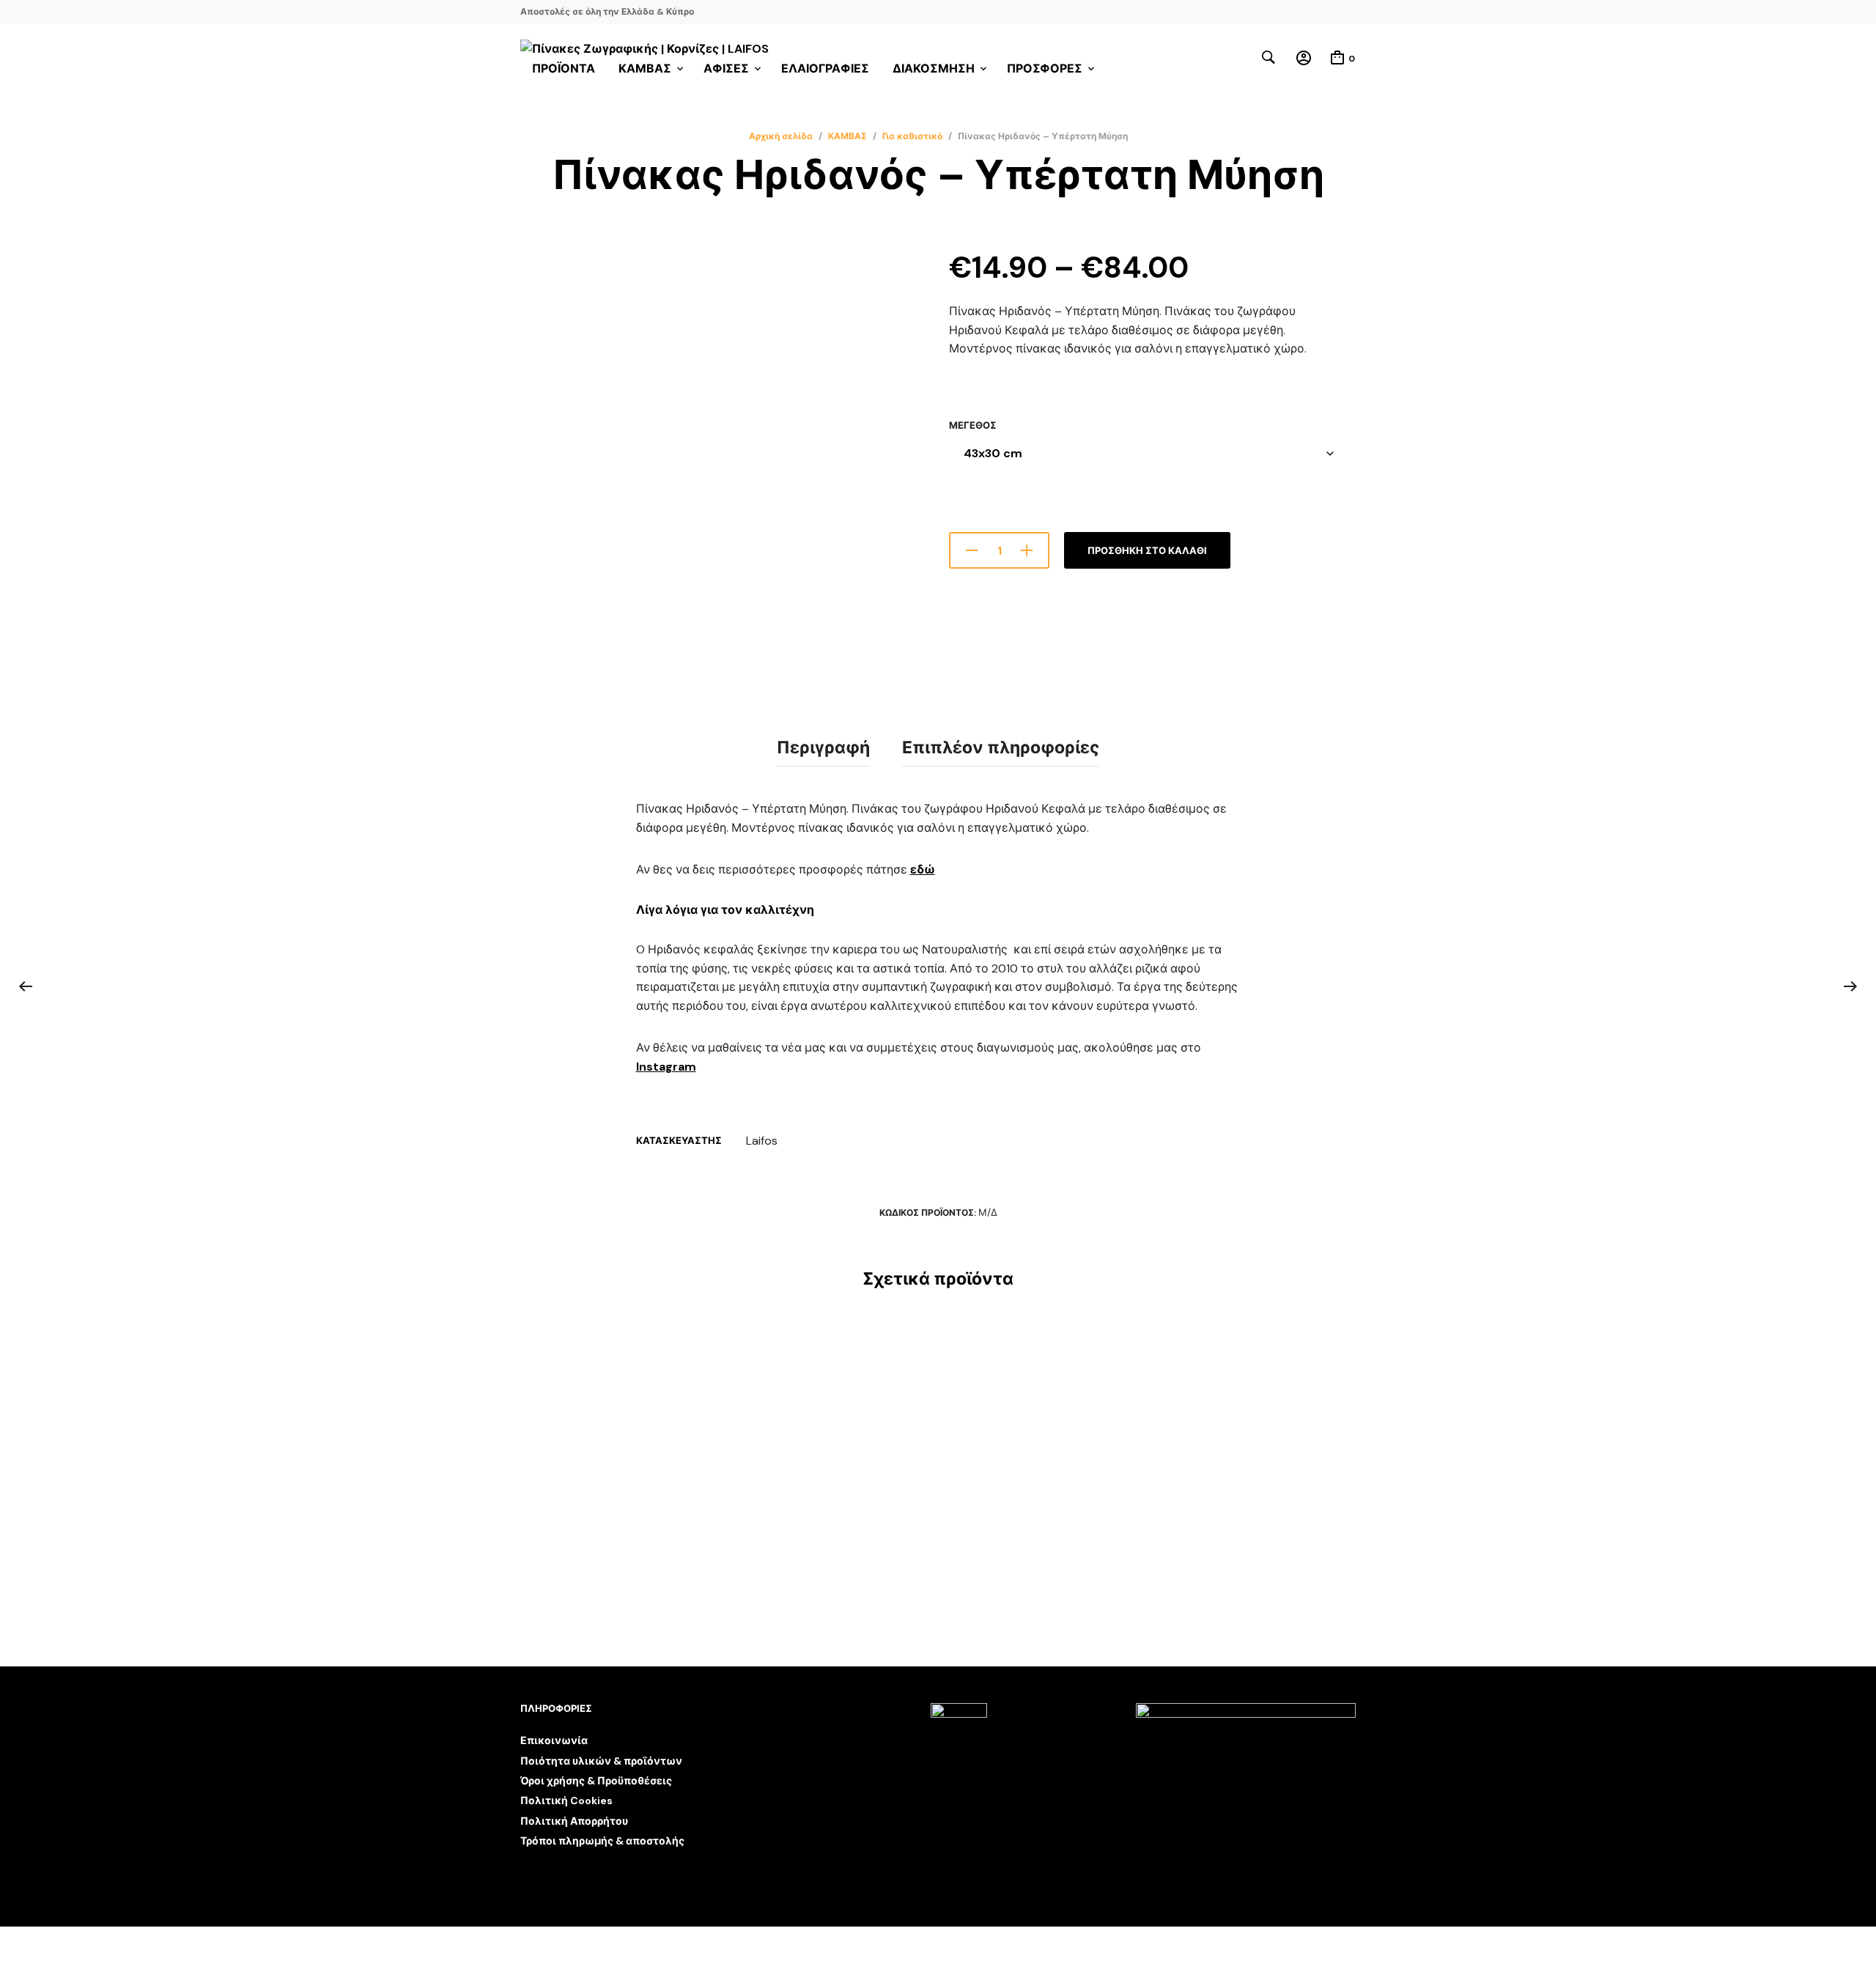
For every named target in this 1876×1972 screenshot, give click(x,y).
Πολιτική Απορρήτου (574, 1821)
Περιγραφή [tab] (823, 747)
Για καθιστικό (912, 136)
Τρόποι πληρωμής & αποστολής (602, 1841)
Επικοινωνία (554, 1740)
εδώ (923, 869)
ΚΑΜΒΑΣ (847, 136)
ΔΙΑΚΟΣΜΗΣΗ (934, 69)
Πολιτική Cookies (566, 1801)
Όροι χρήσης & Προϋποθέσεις (596, 1781)
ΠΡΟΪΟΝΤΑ (564, 69)
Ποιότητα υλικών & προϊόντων (601, 1761)
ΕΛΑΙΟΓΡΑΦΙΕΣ (825, 69)
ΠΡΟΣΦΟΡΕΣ (1045, 69)
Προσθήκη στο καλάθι (1147, 551)
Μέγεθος (973, 425)
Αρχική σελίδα (781, 136)
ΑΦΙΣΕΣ (726, 69)
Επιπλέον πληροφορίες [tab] (1001, 747)
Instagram (666, 1067)
